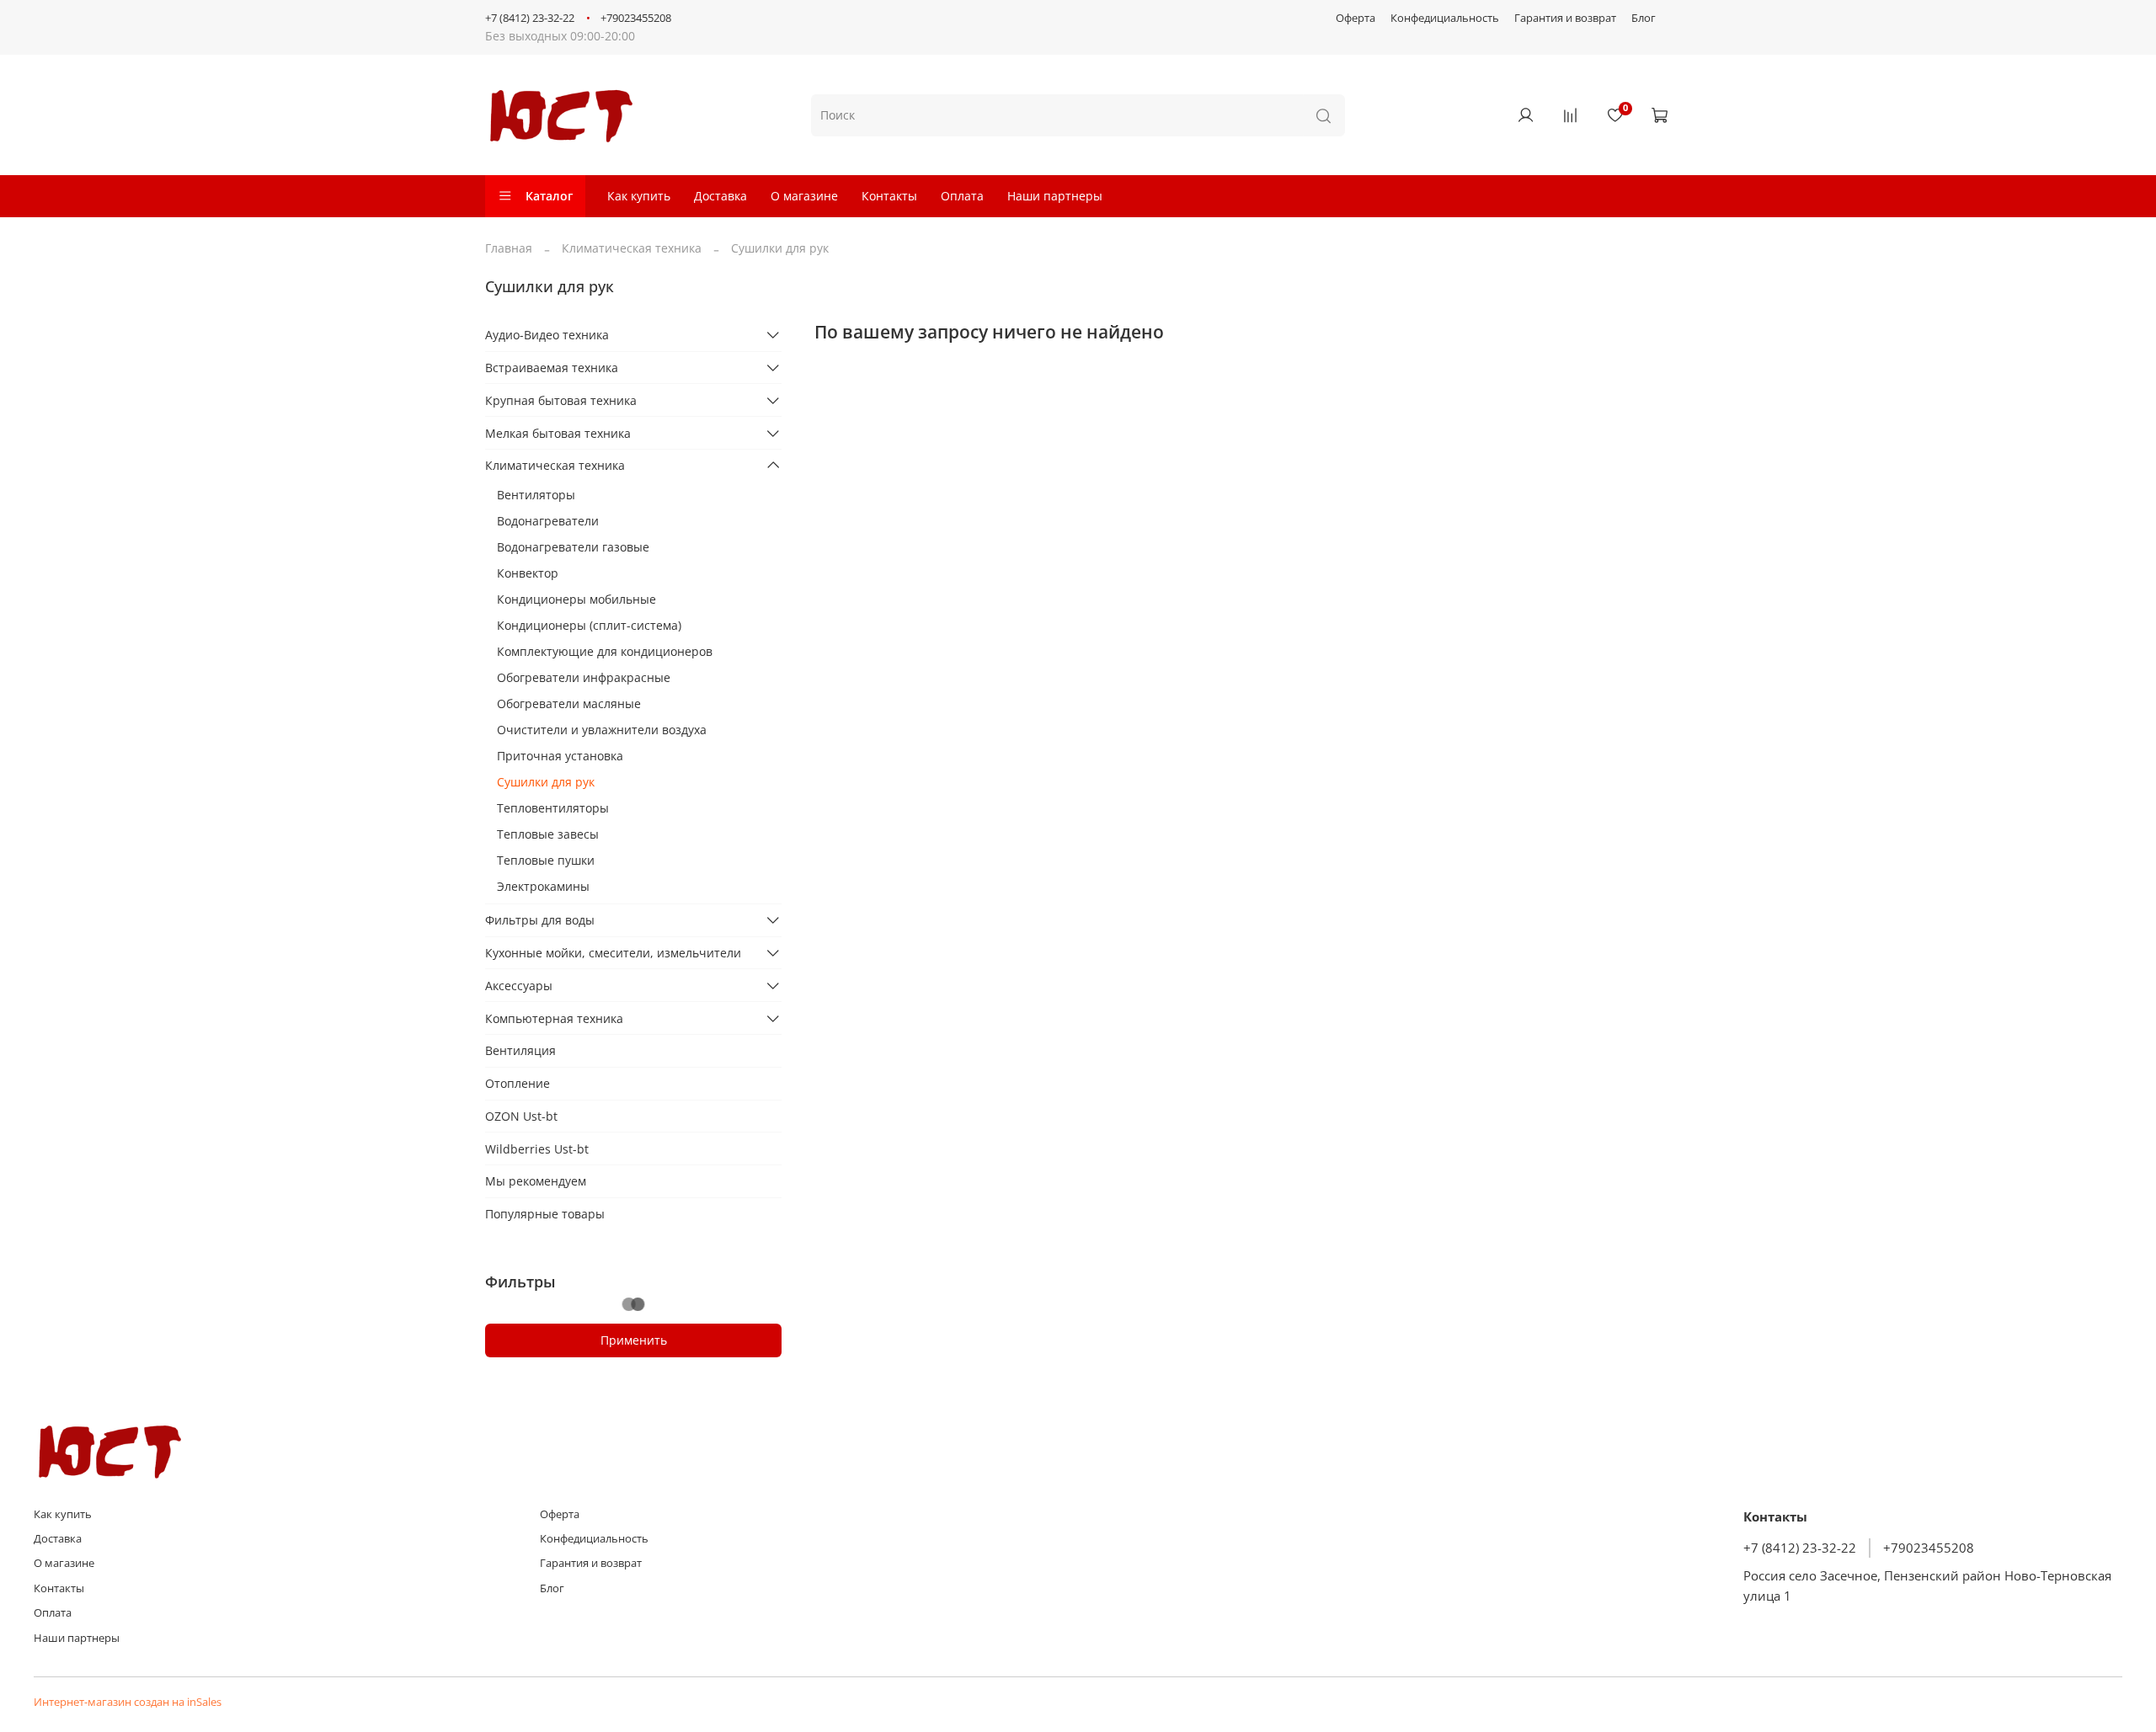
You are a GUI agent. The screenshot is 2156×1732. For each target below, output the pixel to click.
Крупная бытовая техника (561, 400)
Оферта (1356, 18)
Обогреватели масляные (569, 703)
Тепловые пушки (546, 860)
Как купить (639, 196)
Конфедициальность (1445, 18)
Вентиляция (520, 1050)
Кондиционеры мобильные (576, 599)
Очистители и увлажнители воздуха (602, 730)
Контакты (889, 196)
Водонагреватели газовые (573, 547)
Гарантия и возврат (1565, 18)
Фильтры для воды (540, 920)
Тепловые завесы (548, 834)
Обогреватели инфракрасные (584, 677)
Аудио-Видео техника (547, 335)
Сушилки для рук (546, 782)
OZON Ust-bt (521, 1116)
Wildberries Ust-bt (537, 1149)
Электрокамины (543, 886)
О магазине (804, 196)
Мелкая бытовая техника (558, 433)
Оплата (962, 196)
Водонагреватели (548, 521)
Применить (634, 1340)
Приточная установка (560, 756)
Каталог (549, 196)
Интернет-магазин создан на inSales (128, 1702)
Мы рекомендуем (536, 1181)
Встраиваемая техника (552, 368)
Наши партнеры (1055, 196)
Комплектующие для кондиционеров (605, 651)
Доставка (720, 196)
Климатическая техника (632, 248)
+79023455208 (636, 18)
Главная (509, 248)
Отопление (518, 1083)
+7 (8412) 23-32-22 (530, 18)
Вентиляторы (536, 495)
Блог (1644, 18)
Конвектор (528, 573)
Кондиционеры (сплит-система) (589, 625)
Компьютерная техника (554, 1018)
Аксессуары (519, 986)
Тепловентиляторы (553, 808)
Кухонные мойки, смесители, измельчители (613, 953)
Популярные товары (545, 1214)
